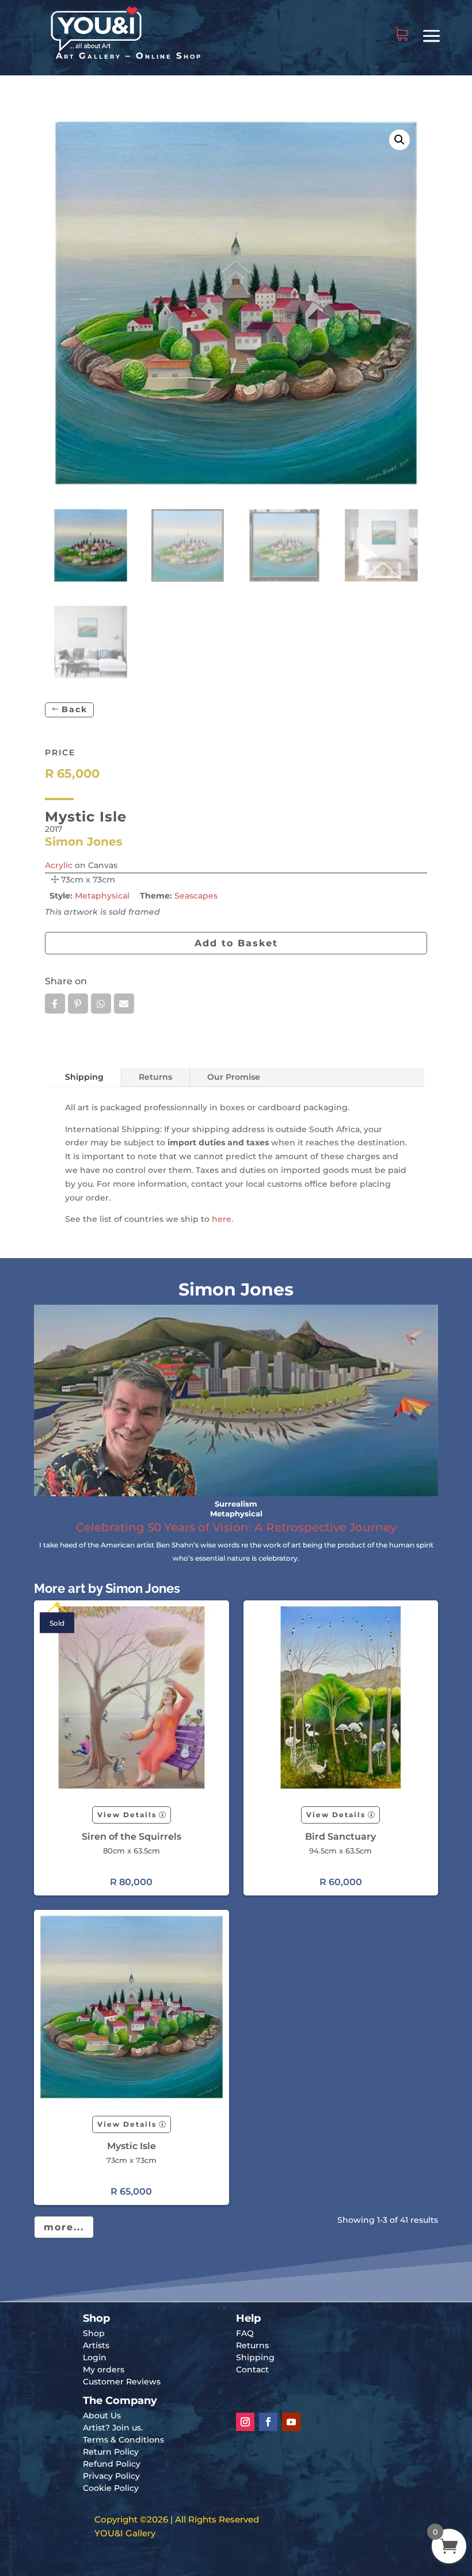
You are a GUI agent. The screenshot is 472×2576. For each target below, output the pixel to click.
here (222, 1219)
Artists (96, 2345)
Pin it (78, 1004)
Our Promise (234, 1077)
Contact (252, 2369)
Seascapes (196, 896)
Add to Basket (236, 943)
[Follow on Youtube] (291, 2422)
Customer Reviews (122, 2382)
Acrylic (59, 865)
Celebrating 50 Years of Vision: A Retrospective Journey (236, 1527)
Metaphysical (102, 896)
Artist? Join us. (113, 2428)
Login (95, 2357)
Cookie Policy (111, 2488)
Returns (155, 1077)
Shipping (84, 1077)
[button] (399, 140)
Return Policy (111, 2452)
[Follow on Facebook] (268, 2422)
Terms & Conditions (123, 2440)
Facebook (55, 1004)
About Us (102, 2416)
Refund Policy (112, 2464)
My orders (104, 2369)
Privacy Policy (111, 2476)
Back (75, 709)
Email (124, 1004)
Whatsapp (101, 1004)
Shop (94, 2333)
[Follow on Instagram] (245, 2422)
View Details (127, 1815)
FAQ (245, 2333)
